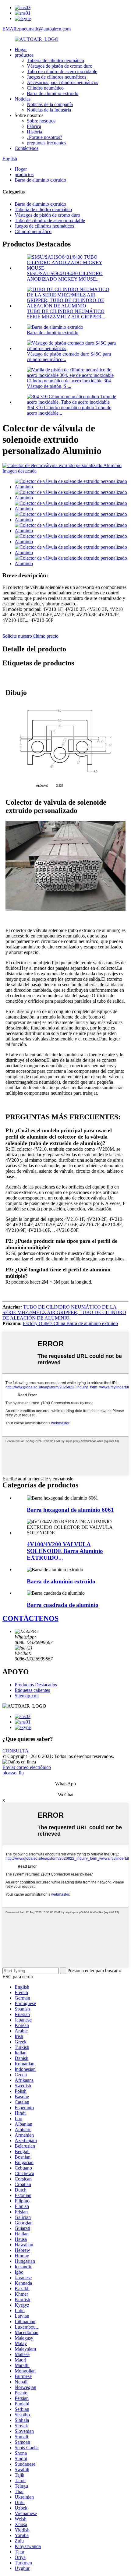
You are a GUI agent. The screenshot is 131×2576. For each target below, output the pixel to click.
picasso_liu (13, 1773)
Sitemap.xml (27, 1696)
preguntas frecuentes (46, 143)
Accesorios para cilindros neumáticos (62, 82)
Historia (34, 132)
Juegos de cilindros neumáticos (57, 77)
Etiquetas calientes (32, 1690)
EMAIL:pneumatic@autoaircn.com (37, 29)
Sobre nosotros (41, 121)
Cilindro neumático (45, 88)
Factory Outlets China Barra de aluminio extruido (70, 1323)
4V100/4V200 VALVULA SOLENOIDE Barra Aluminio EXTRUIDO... (65, 1551)
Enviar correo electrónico (27, 1767)
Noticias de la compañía (50, 104)
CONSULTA (16, 1751)
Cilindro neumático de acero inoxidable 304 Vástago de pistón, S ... (69, 383)
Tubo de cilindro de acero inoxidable (62, 71)
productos (24, 55)
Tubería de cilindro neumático (55, 60)
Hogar (21, 50)
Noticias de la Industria (49, 110)
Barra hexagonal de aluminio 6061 (70, 1510)
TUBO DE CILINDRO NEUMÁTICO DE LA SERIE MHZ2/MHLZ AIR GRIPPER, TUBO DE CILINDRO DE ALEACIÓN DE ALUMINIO (64, 1312)
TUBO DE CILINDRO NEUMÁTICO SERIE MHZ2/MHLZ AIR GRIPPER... (66, 314)
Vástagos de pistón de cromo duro (60, 66)
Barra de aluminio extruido (53, 93)
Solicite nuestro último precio (30, 636)
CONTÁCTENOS (30, 1618)
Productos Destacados (36, 1685)
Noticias (23, 99)
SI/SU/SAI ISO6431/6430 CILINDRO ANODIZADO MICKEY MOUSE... (65, 276)
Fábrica (34, 126)
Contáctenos (27, 148)
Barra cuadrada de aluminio (63, 1605)
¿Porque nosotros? (44, 137)
